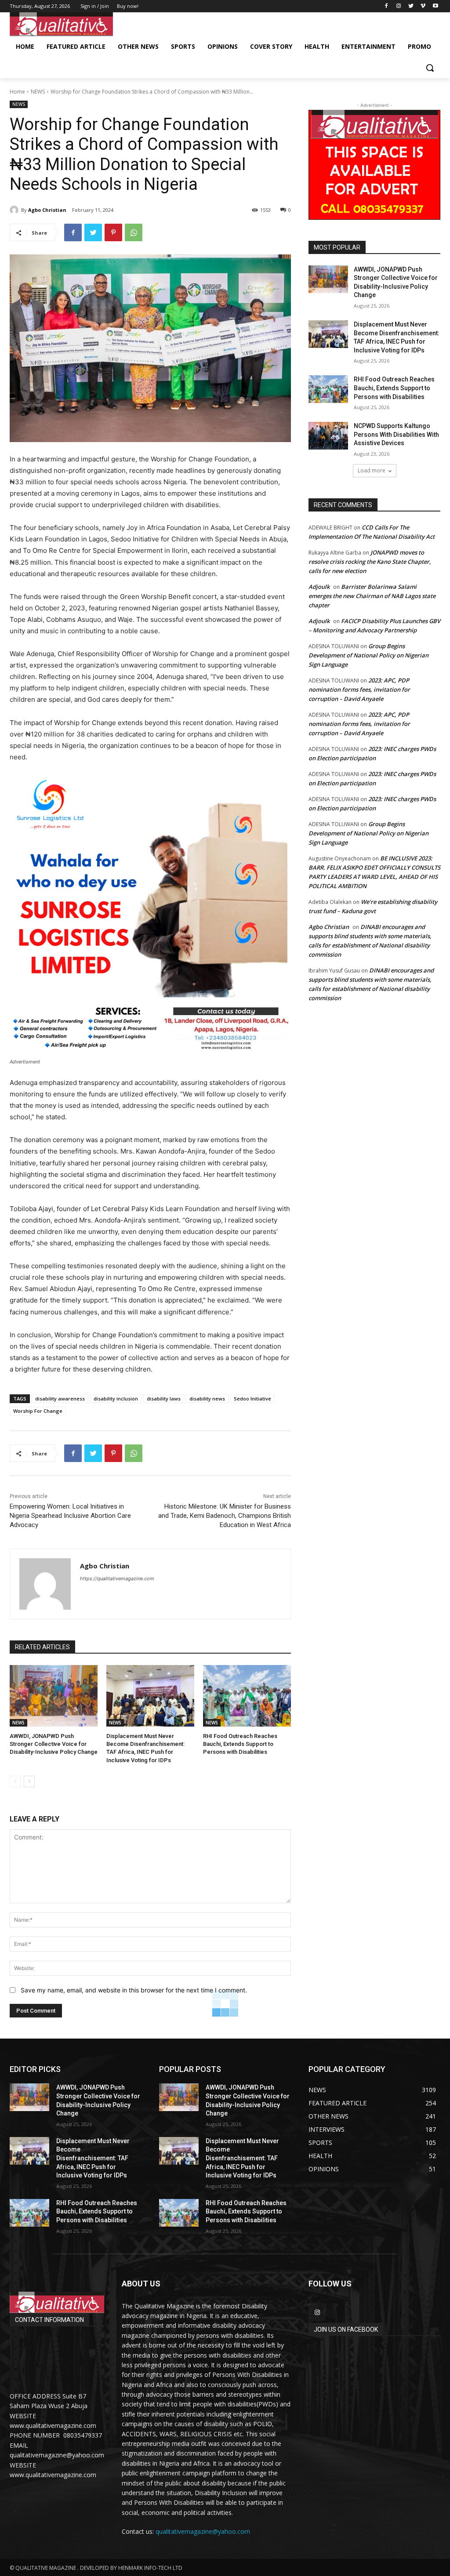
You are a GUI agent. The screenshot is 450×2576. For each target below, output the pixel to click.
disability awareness (60, 1399)
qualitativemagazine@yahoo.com (203, 2531)
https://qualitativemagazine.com (117, 1578)
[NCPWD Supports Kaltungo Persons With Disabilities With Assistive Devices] (328, 436)
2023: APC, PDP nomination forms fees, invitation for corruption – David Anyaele (359, 689)
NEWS (38, 92)
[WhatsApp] (134, 232)
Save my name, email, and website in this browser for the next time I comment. (134, 1990)
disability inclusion (116, 1399)
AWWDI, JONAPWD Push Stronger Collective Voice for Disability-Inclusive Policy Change (54, 1744)
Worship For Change (38, 1411)
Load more (372, 470)
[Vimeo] (423, 6)
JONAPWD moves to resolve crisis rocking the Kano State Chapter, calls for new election (370, 562)
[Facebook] (386, 6)
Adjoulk (319, 587)
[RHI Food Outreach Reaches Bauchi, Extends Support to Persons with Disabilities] (247, 1696)
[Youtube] (435, 6)
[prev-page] (15, 1781)
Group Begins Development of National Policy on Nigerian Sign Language (368, 655)
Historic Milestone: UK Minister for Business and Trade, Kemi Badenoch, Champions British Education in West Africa (225, 1516)
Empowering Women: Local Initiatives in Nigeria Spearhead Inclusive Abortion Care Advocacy (70, 1516)
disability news (207, 1399)
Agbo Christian (47, 210)
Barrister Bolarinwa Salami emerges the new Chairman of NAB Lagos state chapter (372, 596)
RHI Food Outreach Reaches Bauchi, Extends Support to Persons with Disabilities (240, 1744)
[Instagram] (399, 6)
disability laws (164, 1399)
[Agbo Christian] (15, 210)
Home (17, 92)
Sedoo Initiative (252, 1399)
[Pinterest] (113, 232)
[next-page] (29, 1781)
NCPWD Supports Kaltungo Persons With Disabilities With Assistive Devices (396, 434)
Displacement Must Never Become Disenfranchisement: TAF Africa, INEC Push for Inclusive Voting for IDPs (93, 2158)
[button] (430, 68)
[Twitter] (411, 6)
